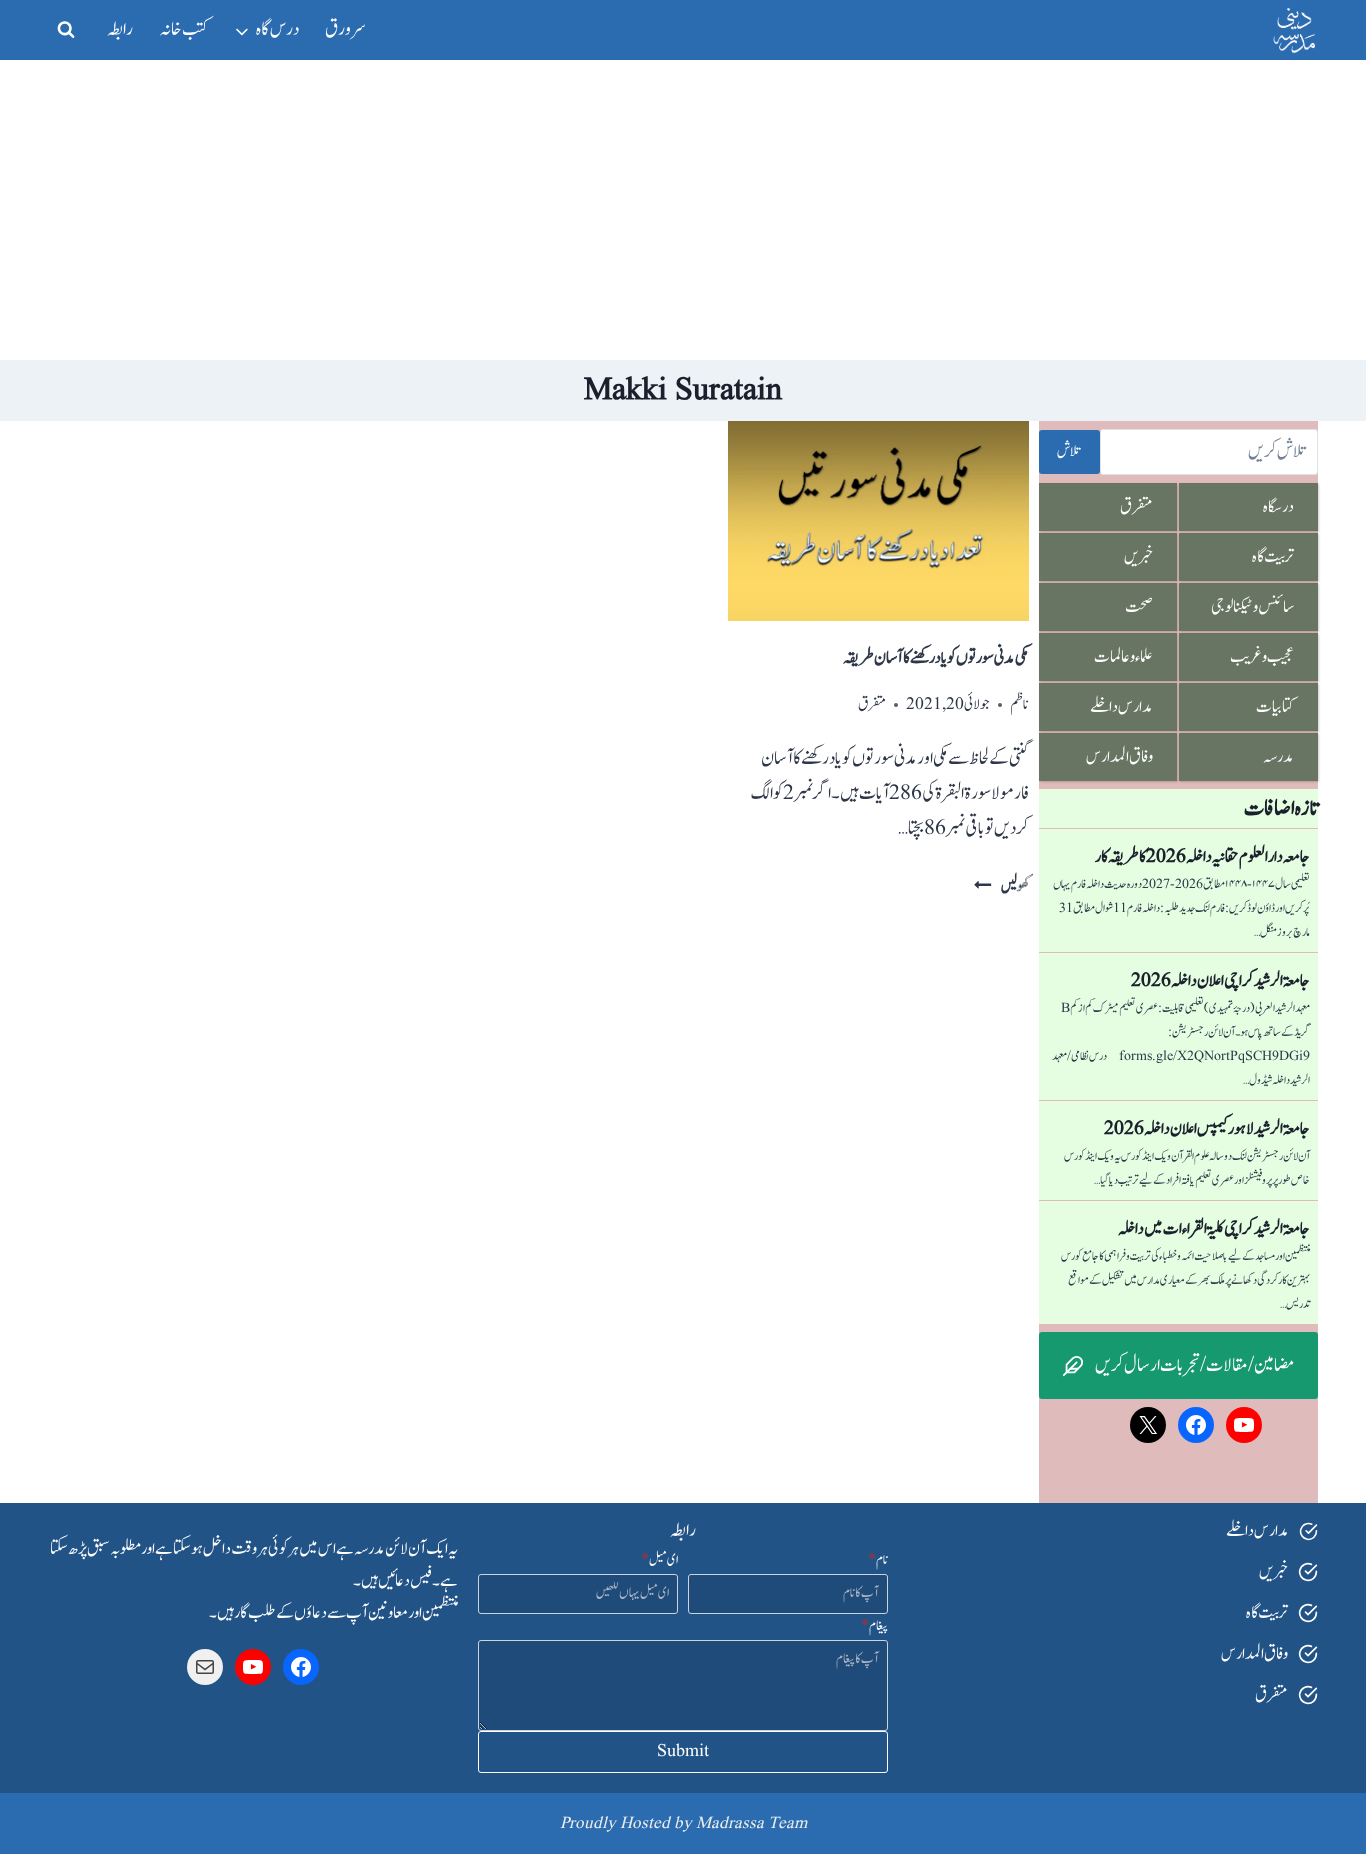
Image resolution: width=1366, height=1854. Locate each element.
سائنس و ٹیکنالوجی (1252, 607)
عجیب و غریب (1262, 657)
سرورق (345, 29)
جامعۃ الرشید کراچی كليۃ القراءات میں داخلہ (1214, 1229)
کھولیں (1001, 886)
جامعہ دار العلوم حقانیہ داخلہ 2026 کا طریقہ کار (1202, 857)
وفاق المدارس (1119, 757)
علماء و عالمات (1123, 657)
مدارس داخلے (1121, 707)
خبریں (1138, 557)
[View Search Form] (66, 30)
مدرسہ (1278, 757)
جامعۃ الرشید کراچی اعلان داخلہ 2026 (1220, 981)
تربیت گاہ (1273, 557)
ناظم (1019, 704)
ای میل (659, 1560)
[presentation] (878, 521)
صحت (1139, 607)
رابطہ (120, 29)
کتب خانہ (184, 29)
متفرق (872, 704)
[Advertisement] (683, 210)
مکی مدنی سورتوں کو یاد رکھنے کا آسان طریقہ (936, 658)
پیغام (874, 1626)
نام (878, 1560)
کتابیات (1275, 707)
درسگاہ (1278, 507)
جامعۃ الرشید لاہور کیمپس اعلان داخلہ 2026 (1207, 1129)
